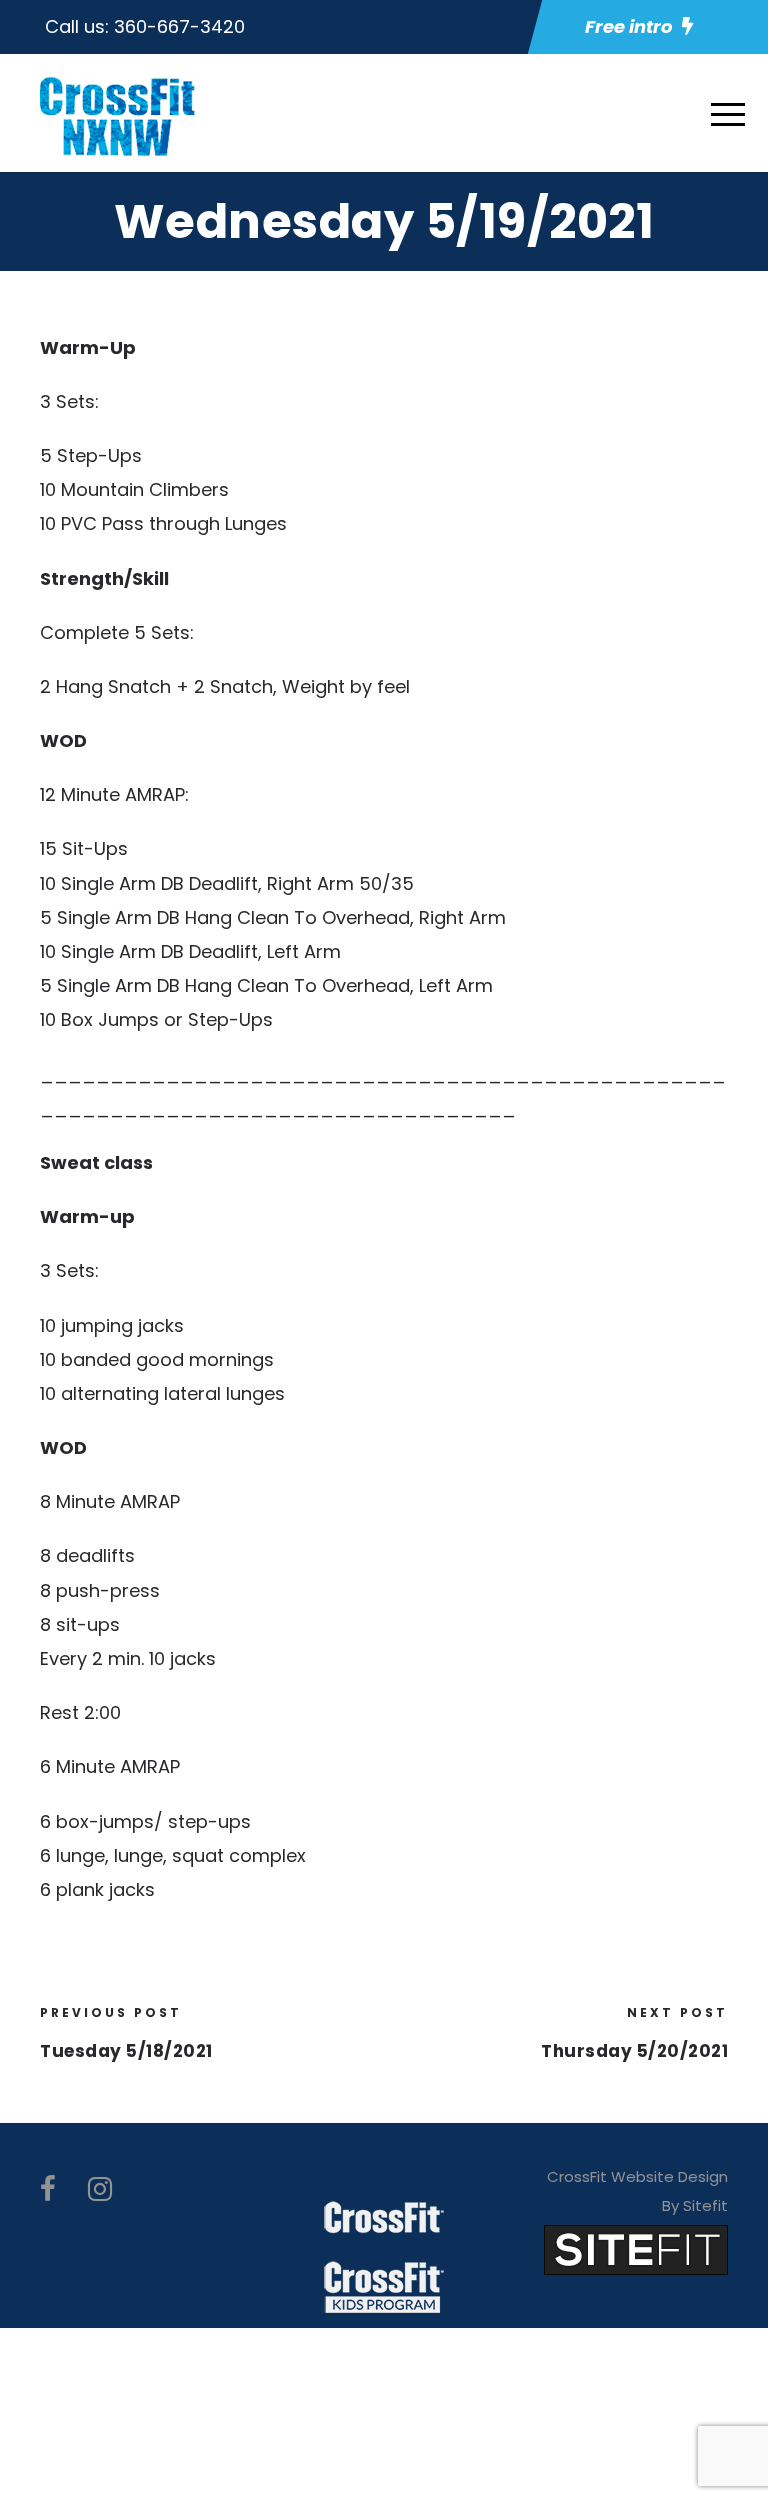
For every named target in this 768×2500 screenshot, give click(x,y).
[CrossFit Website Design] (636, 2248)
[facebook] (48, 2189)
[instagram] (100, 2189)
